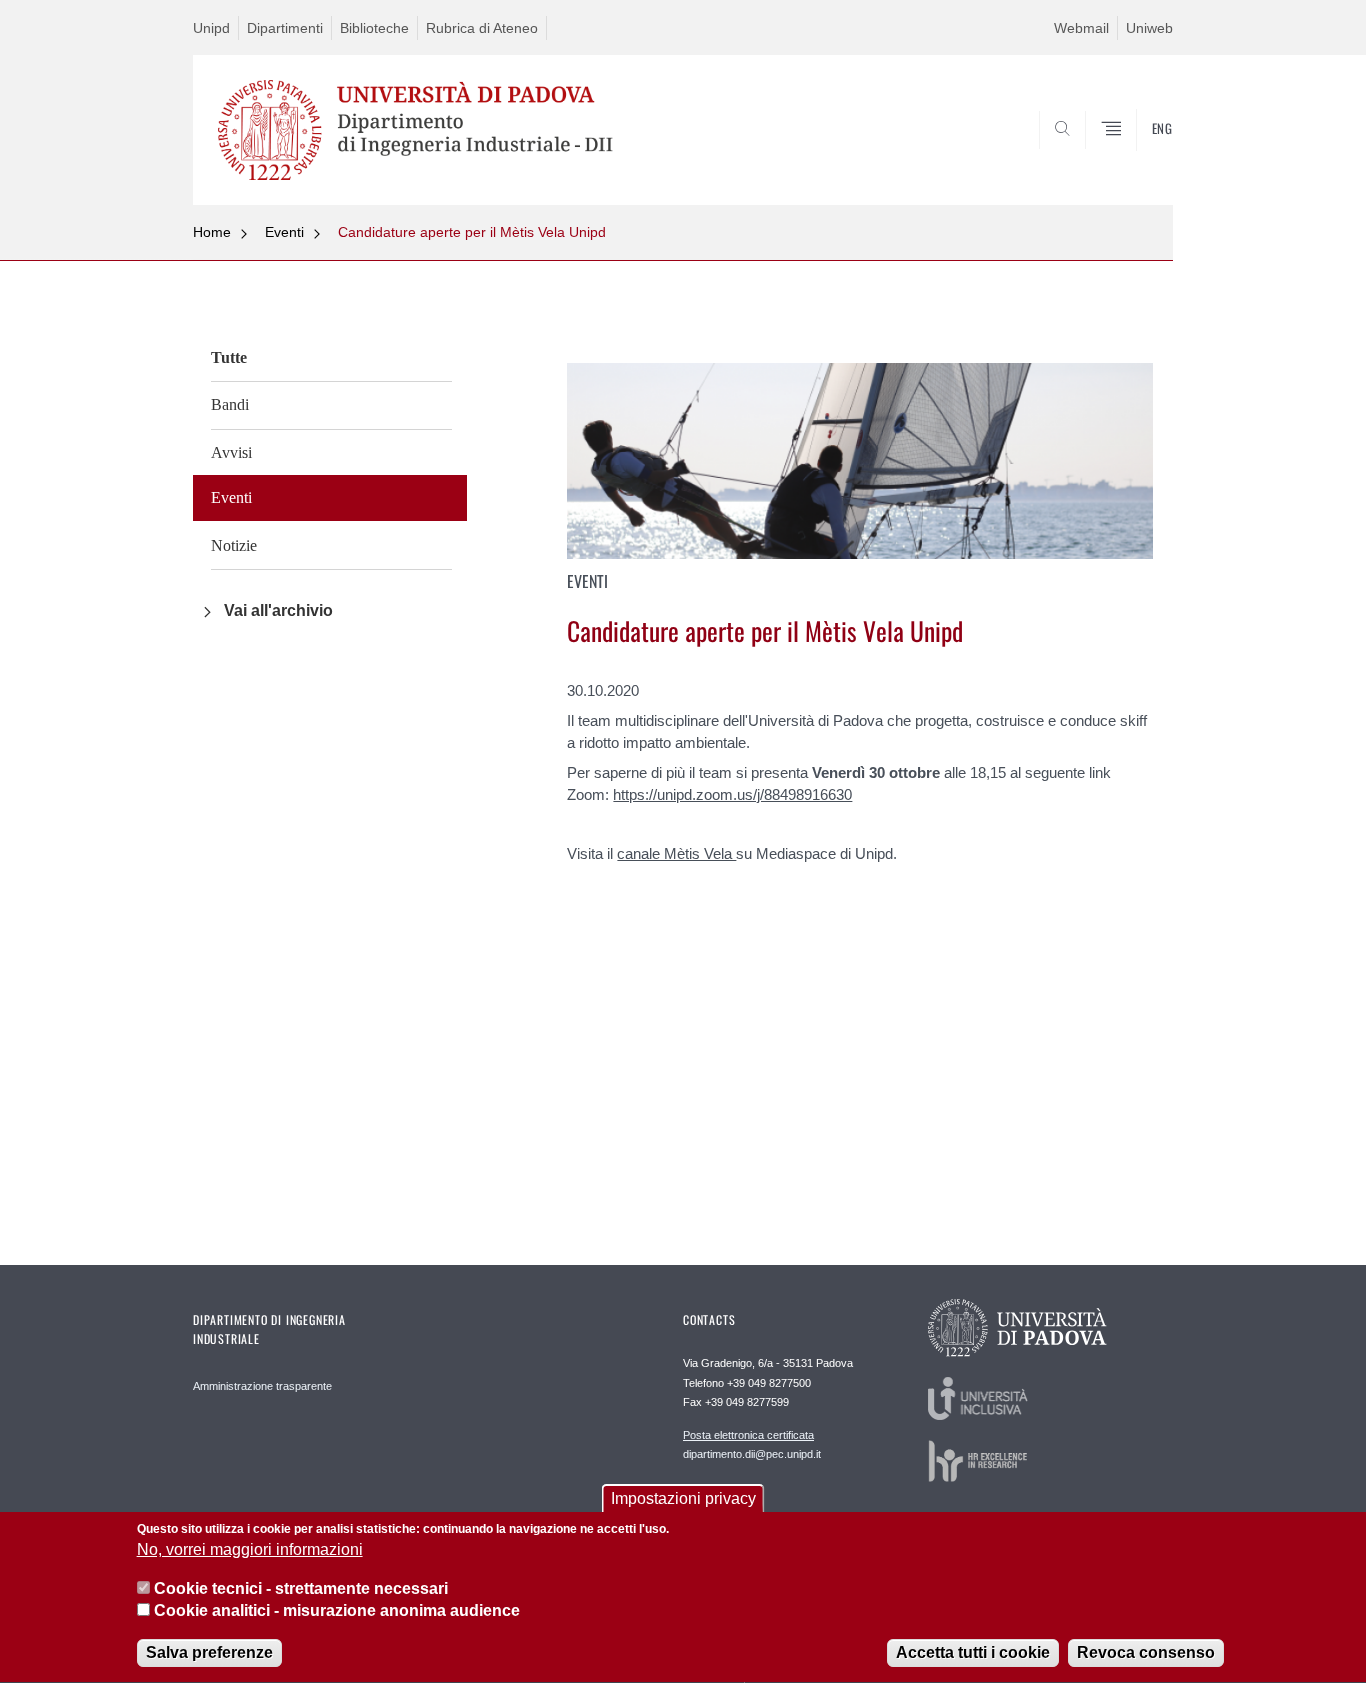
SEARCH (1137, 157)
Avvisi (231, 452)
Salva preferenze (209, 1652)
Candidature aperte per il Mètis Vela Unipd (472, 232)
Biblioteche (374, 28)
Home (212, 232)
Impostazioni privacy (683, 1498)
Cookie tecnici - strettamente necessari (301, 1588)
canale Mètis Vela (676, 853)
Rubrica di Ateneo (482, 28)
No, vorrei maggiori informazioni (250, 1550)
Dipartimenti (285, 28)
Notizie (234, 545)
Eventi (284, 232)
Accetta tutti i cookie (973, 1652)
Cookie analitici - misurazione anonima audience (337, 1611)
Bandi (230, 404)
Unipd (211, 28)
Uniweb (1149, 28)
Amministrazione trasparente (262, 1386)
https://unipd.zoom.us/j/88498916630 (732, 794)
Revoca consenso (1146, 1652)
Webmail (1081, 28)
